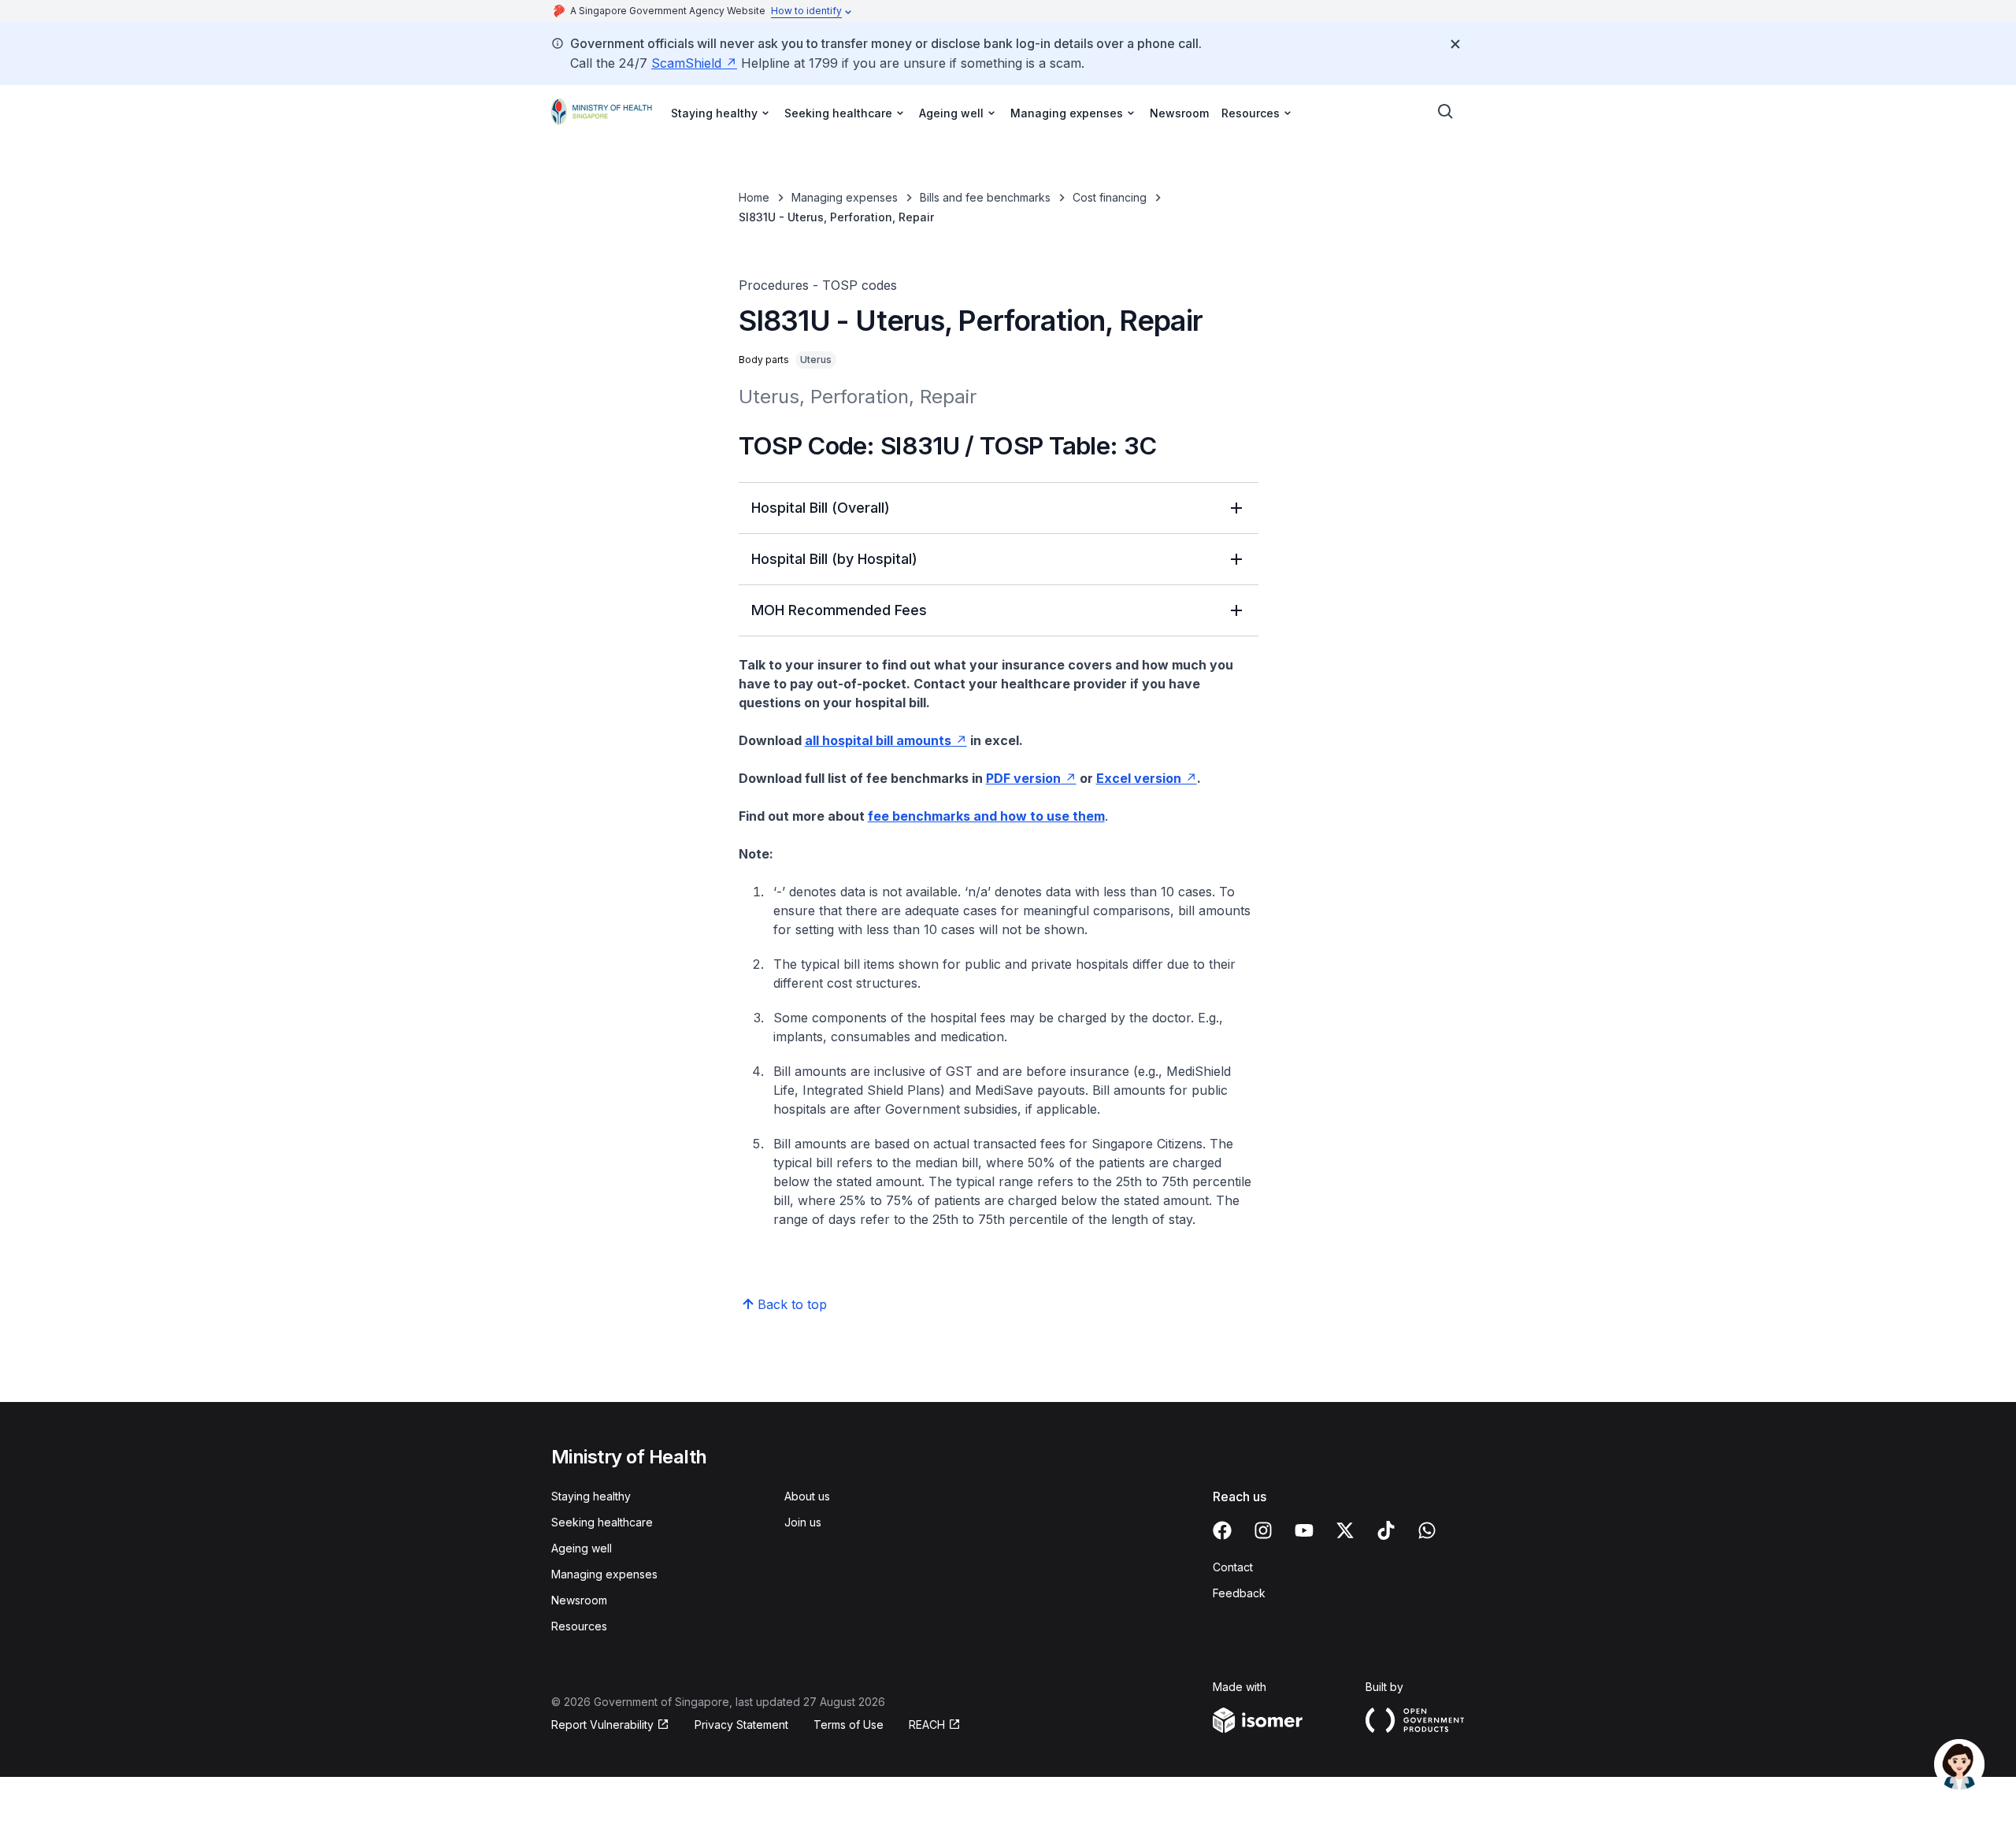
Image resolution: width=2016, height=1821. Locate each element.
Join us (803, 1522)
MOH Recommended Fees (839, 610)
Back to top (792, 1304)
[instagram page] (1263, 1530)
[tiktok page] (1386, 1530)
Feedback (1239, 1593)
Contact (1233, 1567)
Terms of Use (849, 1725)
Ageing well (582, 1548)
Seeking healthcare (602, 1522)
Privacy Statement (741, 1725)
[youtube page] (1304, 1530)
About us (807, 1496)
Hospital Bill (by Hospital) (834, 559)
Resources (579, 1626)
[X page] (1345, 1530)
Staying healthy (591, 1496)
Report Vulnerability (602, 1725)
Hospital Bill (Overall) (821, 508)
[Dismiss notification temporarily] (1455, 44)
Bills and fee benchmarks (985, 197)
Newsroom (1179, 113)
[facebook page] (1222, 1530)
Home (754, 197)
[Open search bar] (1446, 112)
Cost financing (1110, 197)
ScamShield (686, 63)
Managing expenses (845, 197)
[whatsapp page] (1427, 1530)
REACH (927, 1725)
